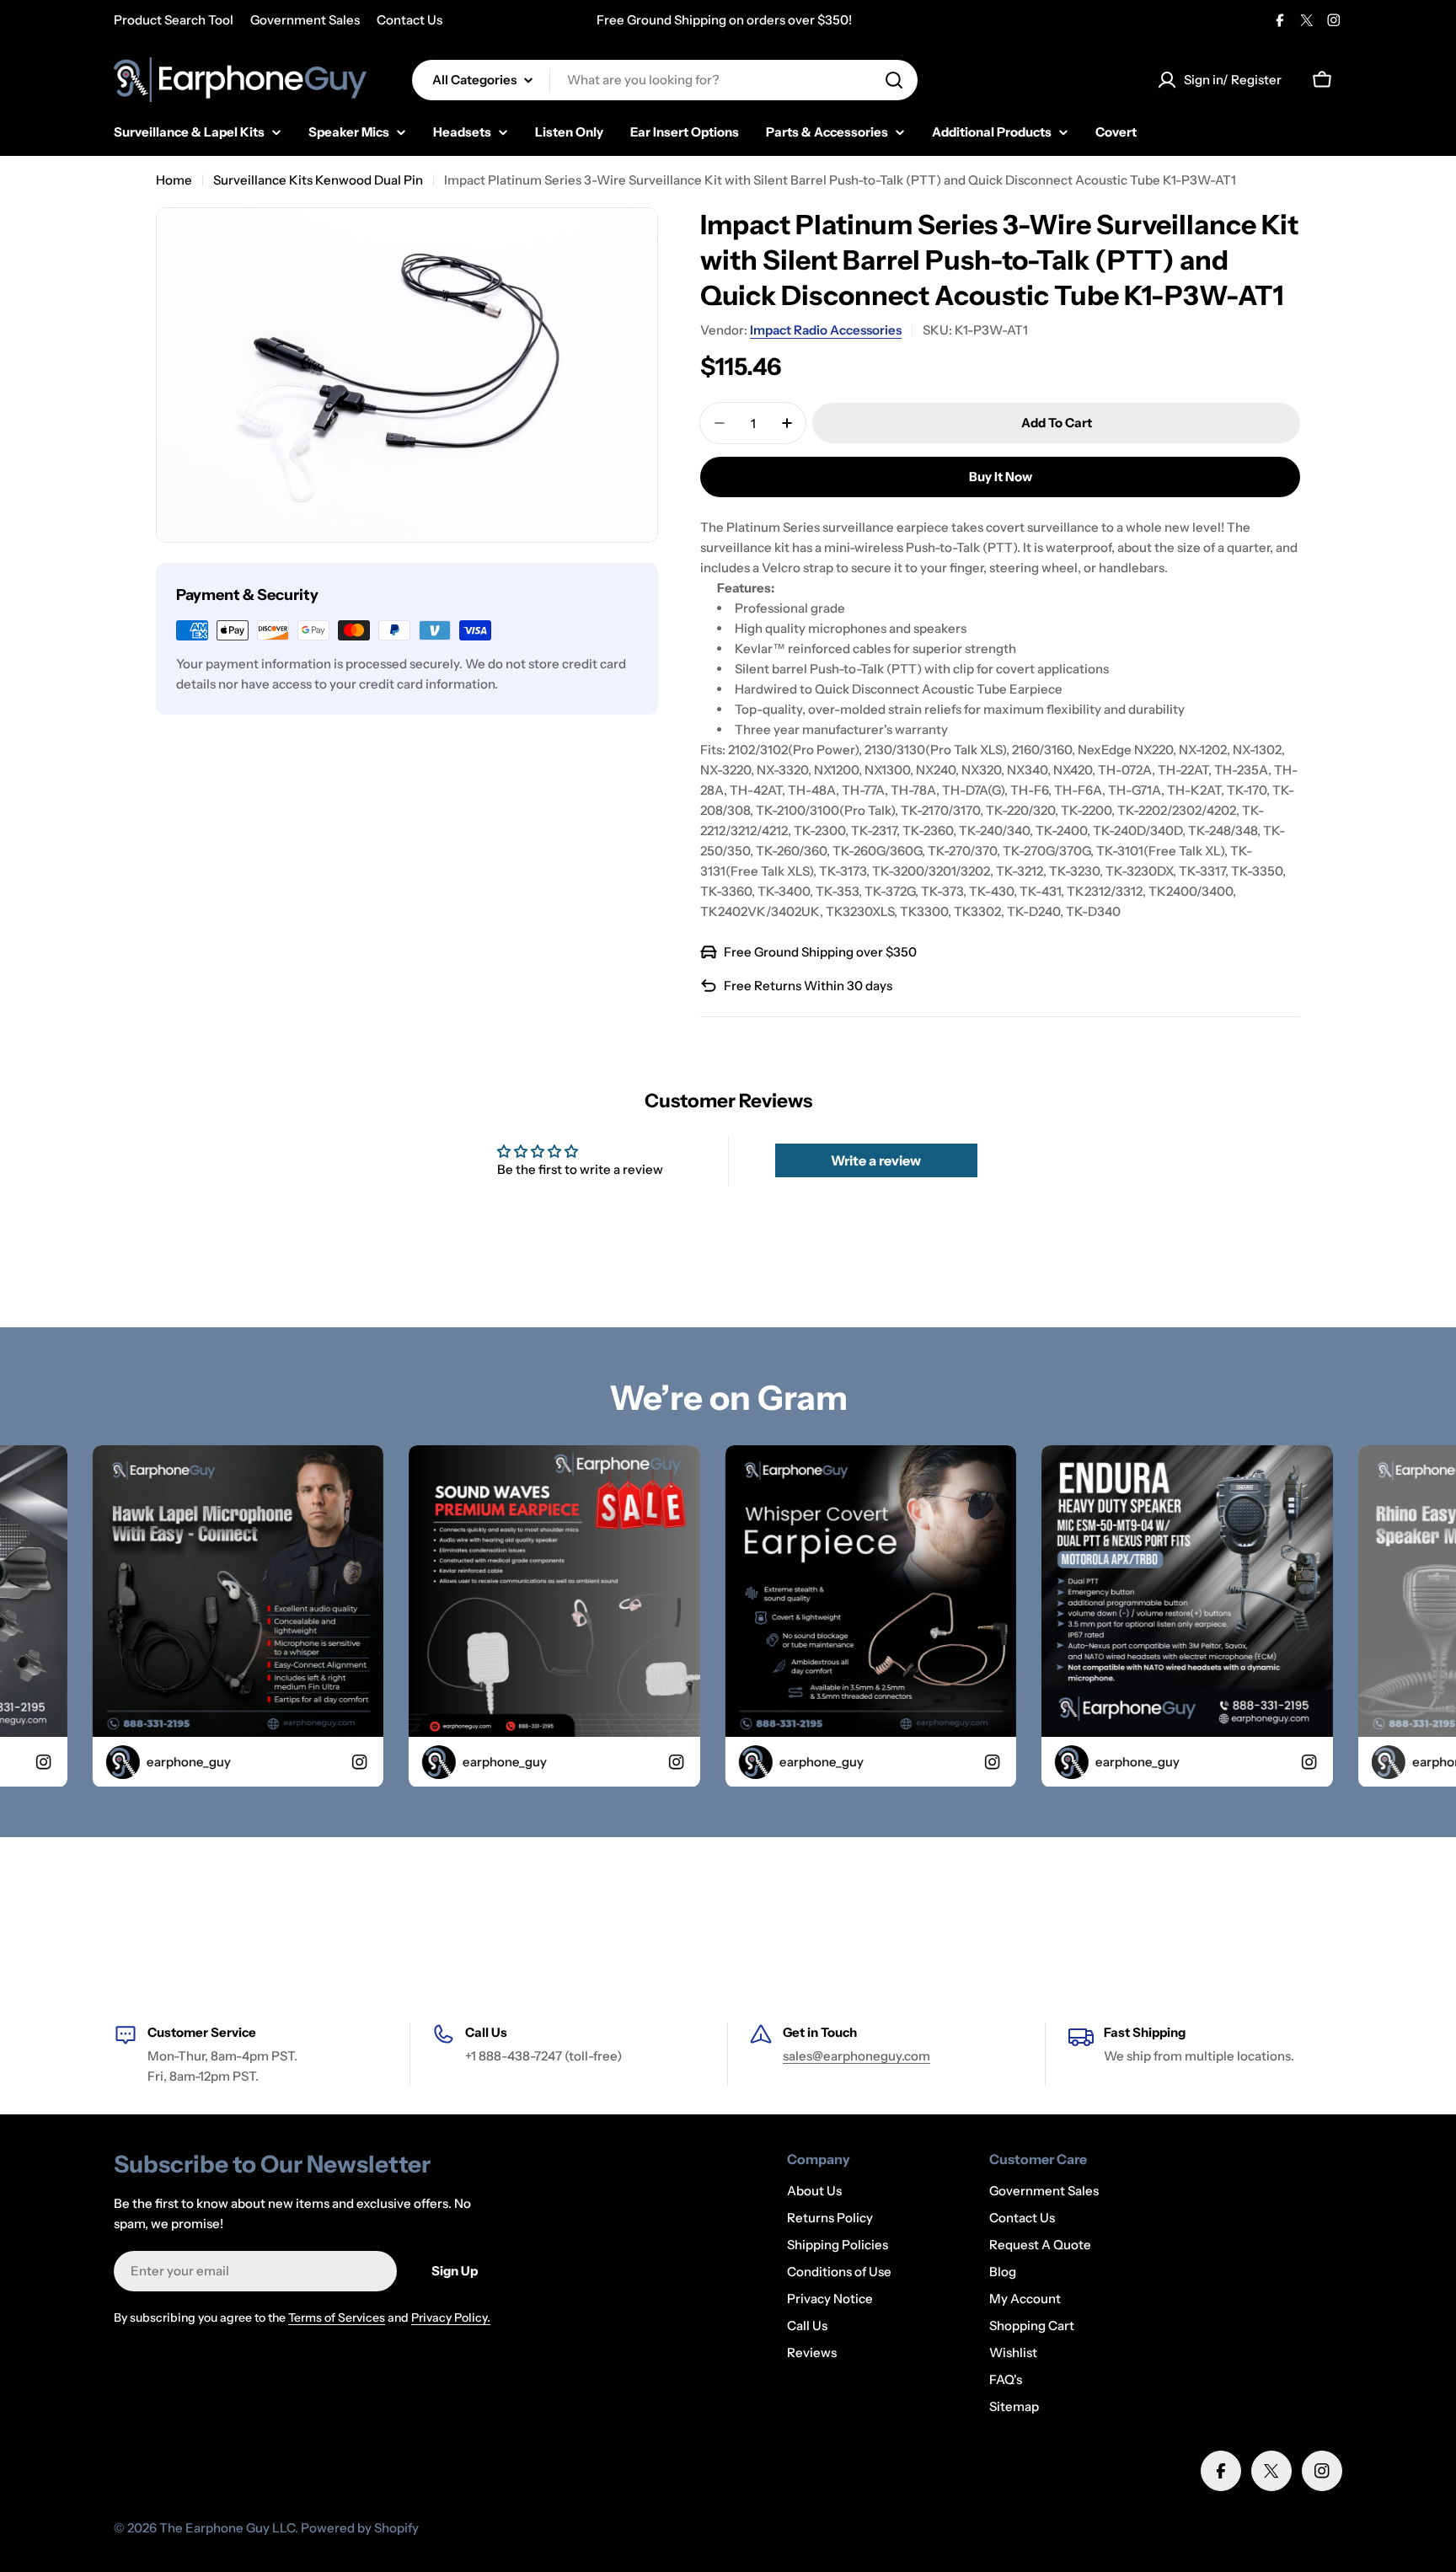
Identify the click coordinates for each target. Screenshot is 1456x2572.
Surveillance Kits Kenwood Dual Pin (318, 180)
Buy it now (1001, 477)
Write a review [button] (876, 1160)
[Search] (894, 80)
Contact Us (409, 20)
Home (174, 180)
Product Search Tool (174, 20)
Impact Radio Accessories (826, 330)
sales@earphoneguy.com (856, 2056)
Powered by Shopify (360, 2528)
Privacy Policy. (451, 2317)
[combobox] (665, 80)
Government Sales (305, 20)
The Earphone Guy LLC (227, 2528)
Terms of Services (337, 2317)
